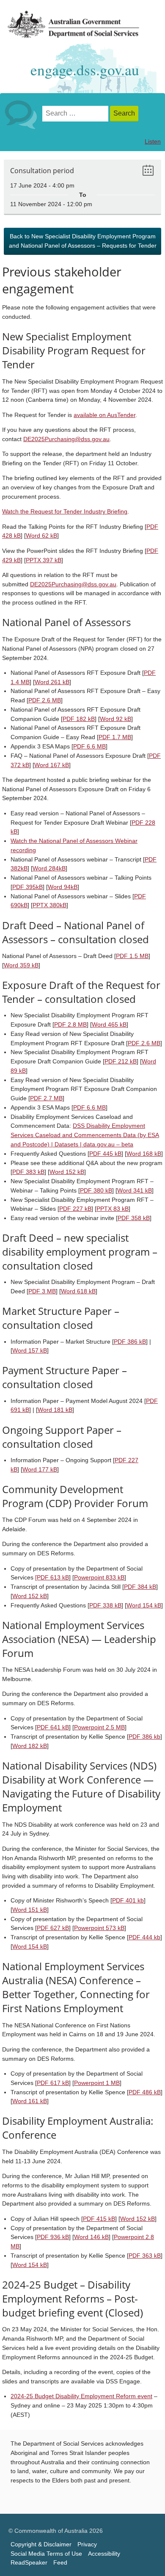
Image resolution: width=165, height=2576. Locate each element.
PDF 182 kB (79, 719)
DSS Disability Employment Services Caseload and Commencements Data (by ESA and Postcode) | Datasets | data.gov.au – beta (85, 1135)
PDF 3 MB (42, 1291)
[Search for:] (76, 114)
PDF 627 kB (53, 1928)
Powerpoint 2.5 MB (99, 1727)
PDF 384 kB (140, 1587)
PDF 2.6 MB (45, 700)
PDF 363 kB (145, 2256)
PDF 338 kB (105, 1606)
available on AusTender (104, 415)
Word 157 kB (30, 1351)
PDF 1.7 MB (115, 737)
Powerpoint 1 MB (97, 2083)
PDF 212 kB (121, 1062)
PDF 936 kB (53, 2237)
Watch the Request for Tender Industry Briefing (65, 512)
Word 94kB (63, 887)
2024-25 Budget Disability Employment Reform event (81, 2396)
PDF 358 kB (134, 1218)
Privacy (87, 2544)
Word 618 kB (78, 1291)
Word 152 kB (67, 1172)
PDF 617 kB (53, 2083)
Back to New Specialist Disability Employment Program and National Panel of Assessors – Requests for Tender (83, 241)
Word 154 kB (144, 1606)
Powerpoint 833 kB (99, 1578)
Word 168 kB (144, 1154)
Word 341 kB (135, 1191)
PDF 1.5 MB (132, 956)
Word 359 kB (21, 965)
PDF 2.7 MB (46, 1098)
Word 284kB (49, 868)
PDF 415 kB (99, 2219)
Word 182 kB (30, 1746)
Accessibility (104, 2554)
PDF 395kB (27, 887)
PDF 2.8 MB (70, 1025)
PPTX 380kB (49, 905)
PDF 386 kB (130, 1342)
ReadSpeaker (29, 2563)
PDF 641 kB (53, 1727)
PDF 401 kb (128, 1901)
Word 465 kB (109, 1025)
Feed (60, 2563)
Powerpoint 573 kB (99, 1928)
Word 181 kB (55, 1410)
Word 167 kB (52, 765)
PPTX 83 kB (113, 1209)
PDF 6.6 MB (89, 747)
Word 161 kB (30, 2101)
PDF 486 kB (145, 2092)
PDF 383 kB (28, 1172)
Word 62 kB (41, 536)
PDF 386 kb (144, 1737)
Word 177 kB (40, 1470)
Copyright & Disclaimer (41, 2544)
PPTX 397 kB (44, 560)
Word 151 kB (30, 1910)
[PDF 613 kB (52, 1578)
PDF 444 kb (144, 1937)
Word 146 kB (91, 2237)
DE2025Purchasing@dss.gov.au (66, 439)
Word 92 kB (115, 719)
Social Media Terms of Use (46, 2554)
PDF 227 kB (75, 1209)
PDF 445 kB (105, 1154)
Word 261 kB (52, 682)
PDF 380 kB (96, 1191)
